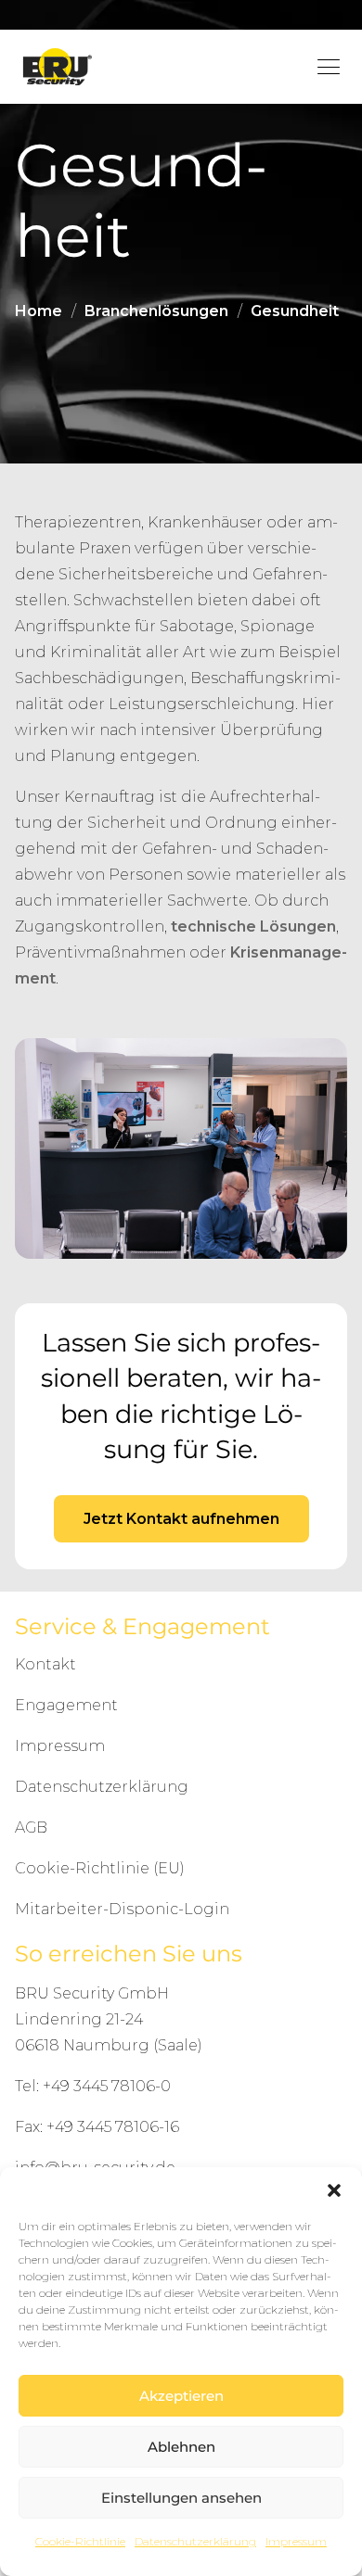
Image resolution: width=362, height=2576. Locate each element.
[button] (334, 2190)
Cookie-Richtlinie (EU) (100, 1868)
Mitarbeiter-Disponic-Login (122, 1909)
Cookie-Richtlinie (80, 2541)
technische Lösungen (253, 926)
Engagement (66, 1705)
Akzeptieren (181, 2396)
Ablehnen (181, 2447)
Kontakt (45, 1664)
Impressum (296, 2541)
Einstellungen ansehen (181, 2498)
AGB (31, 1827)
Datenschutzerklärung (195, 2541)
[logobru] (57, 67)
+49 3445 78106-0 (107, 2086)
